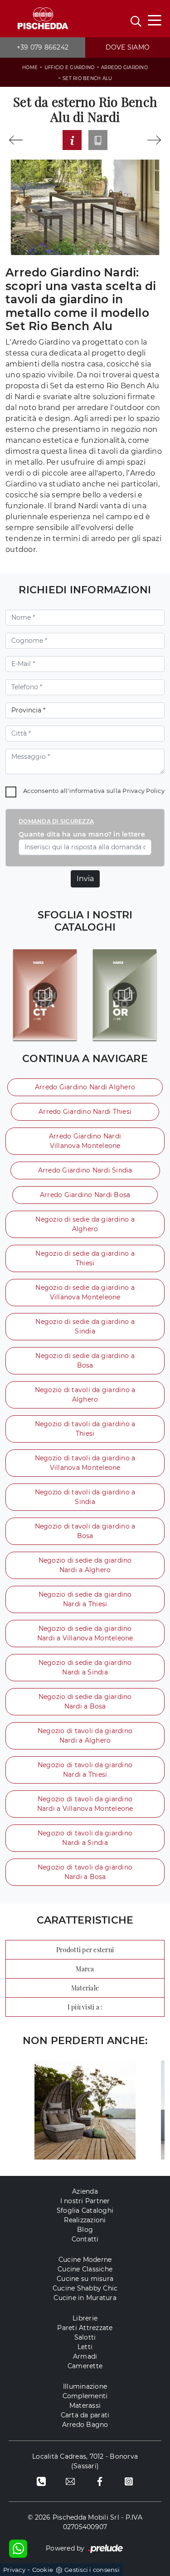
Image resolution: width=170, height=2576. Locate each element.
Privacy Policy (143, 791)
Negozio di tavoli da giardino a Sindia (85, 1497)
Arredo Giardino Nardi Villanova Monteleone (85, 1141)
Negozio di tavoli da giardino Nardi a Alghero (85, 1736)
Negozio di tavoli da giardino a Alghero (85, 1395)
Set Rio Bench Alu (87, 78)
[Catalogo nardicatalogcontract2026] (45, 995)
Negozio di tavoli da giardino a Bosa (85, 1531)
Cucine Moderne (85, 2260)
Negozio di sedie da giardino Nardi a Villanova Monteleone (85, 1633)
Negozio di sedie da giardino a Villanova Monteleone (85, 1292)
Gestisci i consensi (92, 2570)
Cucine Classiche (85, 2269)
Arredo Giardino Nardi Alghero (85, 1087)
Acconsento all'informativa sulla (94, 791)
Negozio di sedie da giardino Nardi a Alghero (85, 1565)
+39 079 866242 (43, 47)
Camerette (85, 2366)
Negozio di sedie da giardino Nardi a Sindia (85, 1667)
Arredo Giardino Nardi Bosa (85, 1195)
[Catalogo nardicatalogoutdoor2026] (125, 995)
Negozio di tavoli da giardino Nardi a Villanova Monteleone (85, 1804)
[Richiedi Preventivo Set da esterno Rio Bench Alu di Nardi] (72, 140)
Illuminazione (85, 2386)
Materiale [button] (85, 1988)
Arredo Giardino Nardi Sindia (85, 1170)
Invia (85, 879)
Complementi (85, 2396)
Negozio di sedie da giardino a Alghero (85, 1224)
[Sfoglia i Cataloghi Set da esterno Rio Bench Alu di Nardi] (98, 140)
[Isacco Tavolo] (154, 140)
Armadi (85, 2356)
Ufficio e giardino (70, 68)
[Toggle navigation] (155, 20)
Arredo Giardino (124, 68)
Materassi (85, 2406)
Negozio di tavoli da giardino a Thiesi (85, 1429)
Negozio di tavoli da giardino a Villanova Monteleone (85, 1463)
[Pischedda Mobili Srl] (43, 19)
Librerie (85, 2318)
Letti (85, 2347)
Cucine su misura (85, 2279)
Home (30, 68)
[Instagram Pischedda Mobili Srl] (129, 2481)
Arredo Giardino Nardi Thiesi (85, 1112)
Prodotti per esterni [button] (85, 1950)
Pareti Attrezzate (85, 2328)
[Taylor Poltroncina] (16, 140)
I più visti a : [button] (85, 2007)
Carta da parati (85, 2415)
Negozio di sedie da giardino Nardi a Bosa (85, 1701)
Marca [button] (85, 1969)
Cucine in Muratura (85, 2298)
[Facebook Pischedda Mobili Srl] (100, 2481)
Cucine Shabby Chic (85, 2288)
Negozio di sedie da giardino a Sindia (85, 1326)
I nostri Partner (85, 2201)
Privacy (14, 2570)
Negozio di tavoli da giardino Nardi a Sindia (85, 1838)
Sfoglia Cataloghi (85, 2210)
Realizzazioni (85, 2220)
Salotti (85, 2337)
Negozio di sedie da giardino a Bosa (85, 1361)
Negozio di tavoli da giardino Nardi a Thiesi (85, 1770)
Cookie (43, 2570)
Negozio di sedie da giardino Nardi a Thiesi (85, 1599)
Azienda (85, 2191)
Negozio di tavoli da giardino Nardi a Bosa (85, 1872)
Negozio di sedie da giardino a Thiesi (85, 1258)
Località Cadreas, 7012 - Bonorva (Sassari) (85, 2461)
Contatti (85, 2239)
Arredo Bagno (85, 2425)
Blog (85, 2230)
